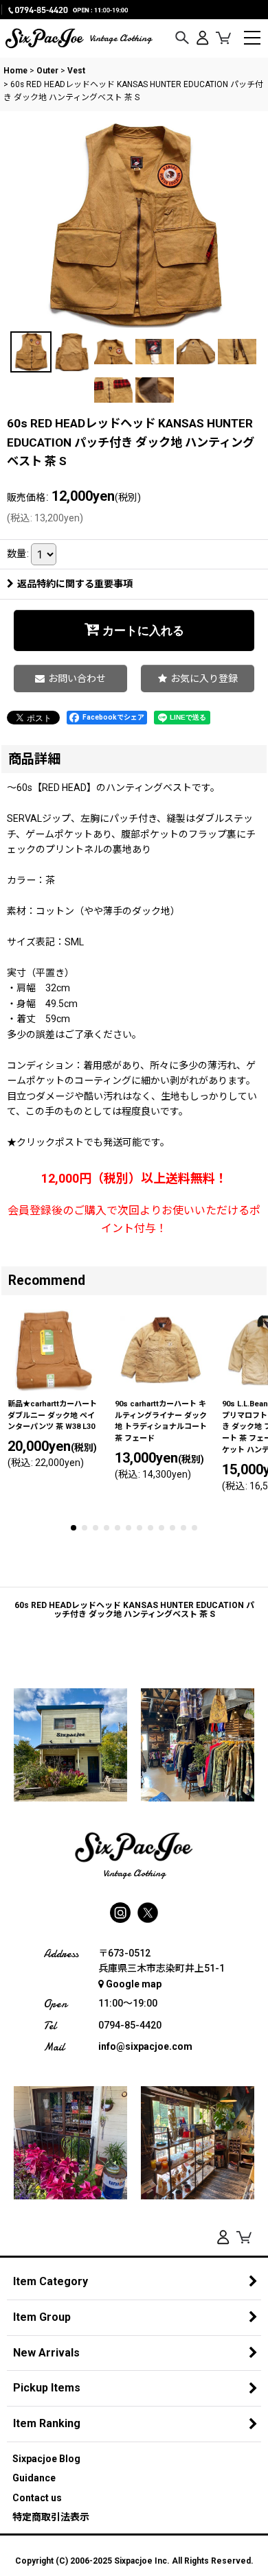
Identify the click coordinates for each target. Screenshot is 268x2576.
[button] (182, 38)
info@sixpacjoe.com (145, 2046)
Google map (134, 1984)
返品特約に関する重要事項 (75, 584)
